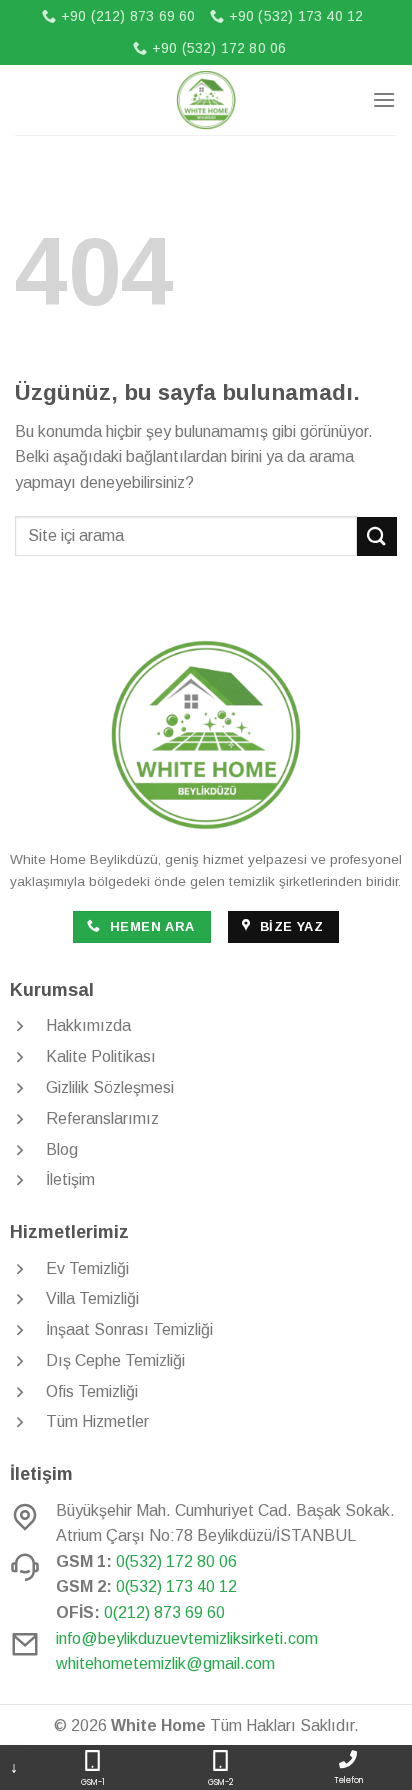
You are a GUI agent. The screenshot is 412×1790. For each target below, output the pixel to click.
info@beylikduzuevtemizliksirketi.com (187, 1638)
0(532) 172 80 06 (176, 1561)
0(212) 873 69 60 (164, 1612)
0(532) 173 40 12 (176, 1586)
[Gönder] (377, 536)
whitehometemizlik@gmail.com (165, 1663)
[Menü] (384, 99)
